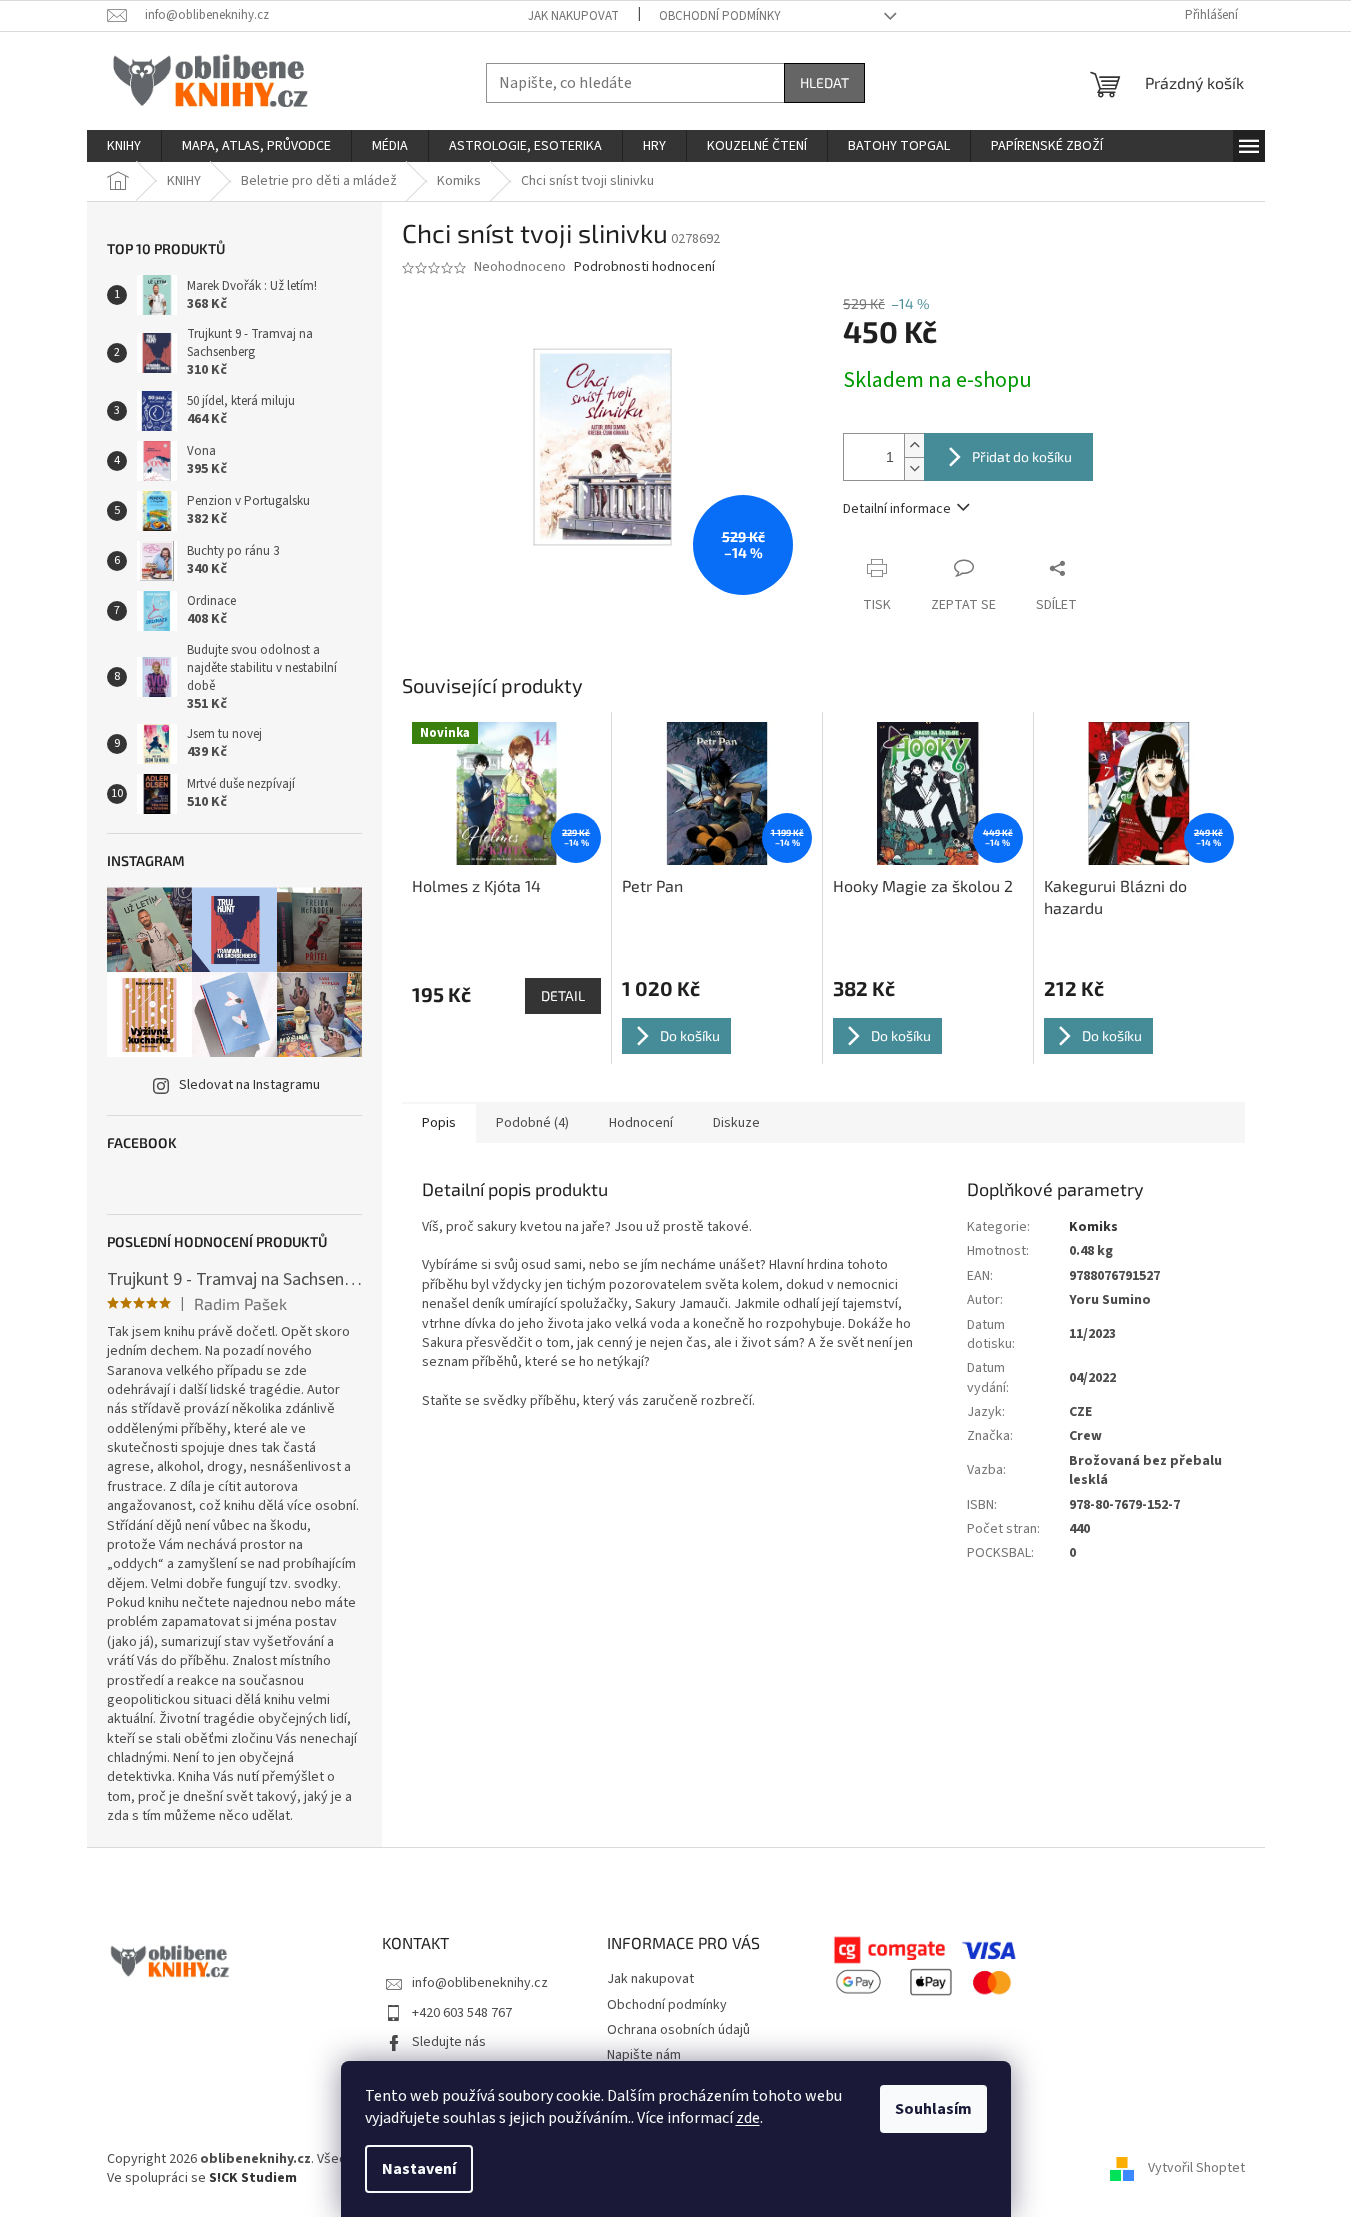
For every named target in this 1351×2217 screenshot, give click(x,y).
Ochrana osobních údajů (678, 2030)
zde (748, 2118)
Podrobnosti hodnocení (644, 267)
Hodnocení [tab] (641, 1123)
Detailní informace (897, 509)
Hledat (824, 82)
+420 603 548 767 (462, 2013)
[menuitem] (124, 146)
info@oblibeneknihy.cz (480, 1983)
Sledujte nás (449, 2042)
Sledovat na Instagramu (249, 1085)
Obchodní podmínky (720, 16)
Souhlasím (933, 2109)
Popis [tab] (439, 1123)
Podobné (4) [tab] (532, 1123)
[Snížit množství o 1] (914, 468)
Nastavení (419, 2169)
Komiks (1093, 1227)
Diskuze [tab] (736, 1123)
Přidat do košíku (1022, 456)
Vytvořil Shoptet (1196, 2168)
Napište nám (644, 2055)
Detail (563, 995)
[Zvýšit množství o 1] (914, 445)
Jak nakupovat (573, 16)
